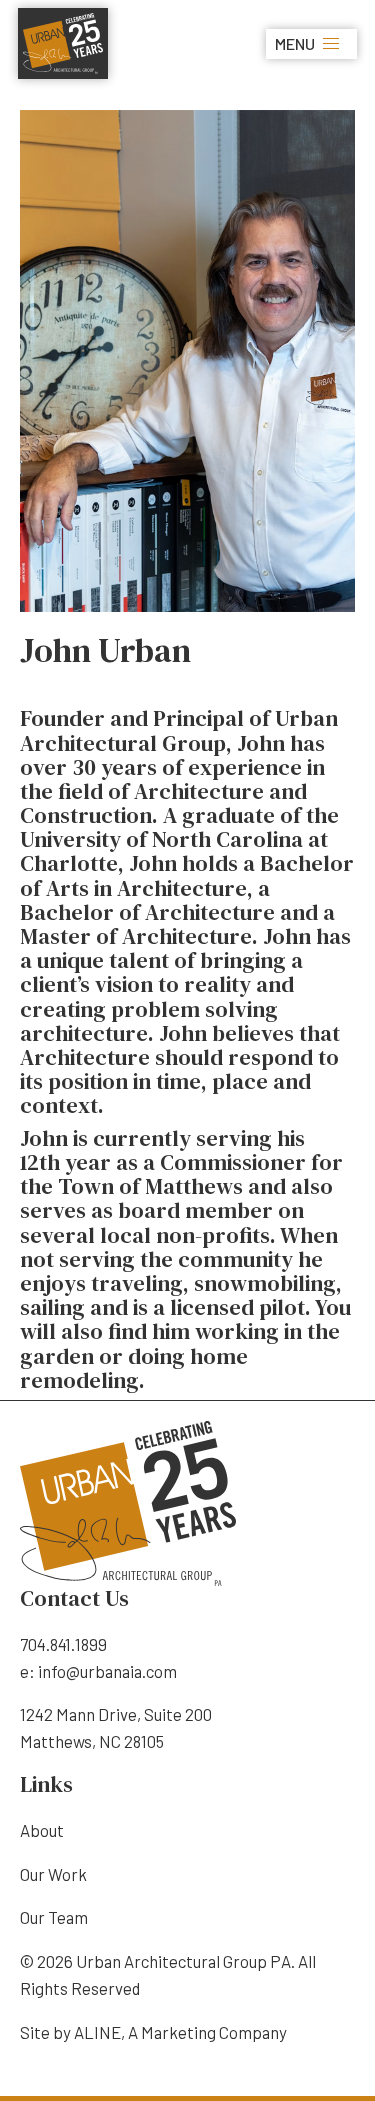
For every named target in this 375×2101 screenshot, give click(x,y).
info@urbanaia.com (107, 1671)
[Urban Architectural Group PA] (63, 41)
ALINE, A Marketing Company (180, 2032)
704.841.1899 (63, 1644)
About (42, 1830)
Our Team (54, 1917)
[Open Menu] (331, 44)
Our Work (53, 1874)
